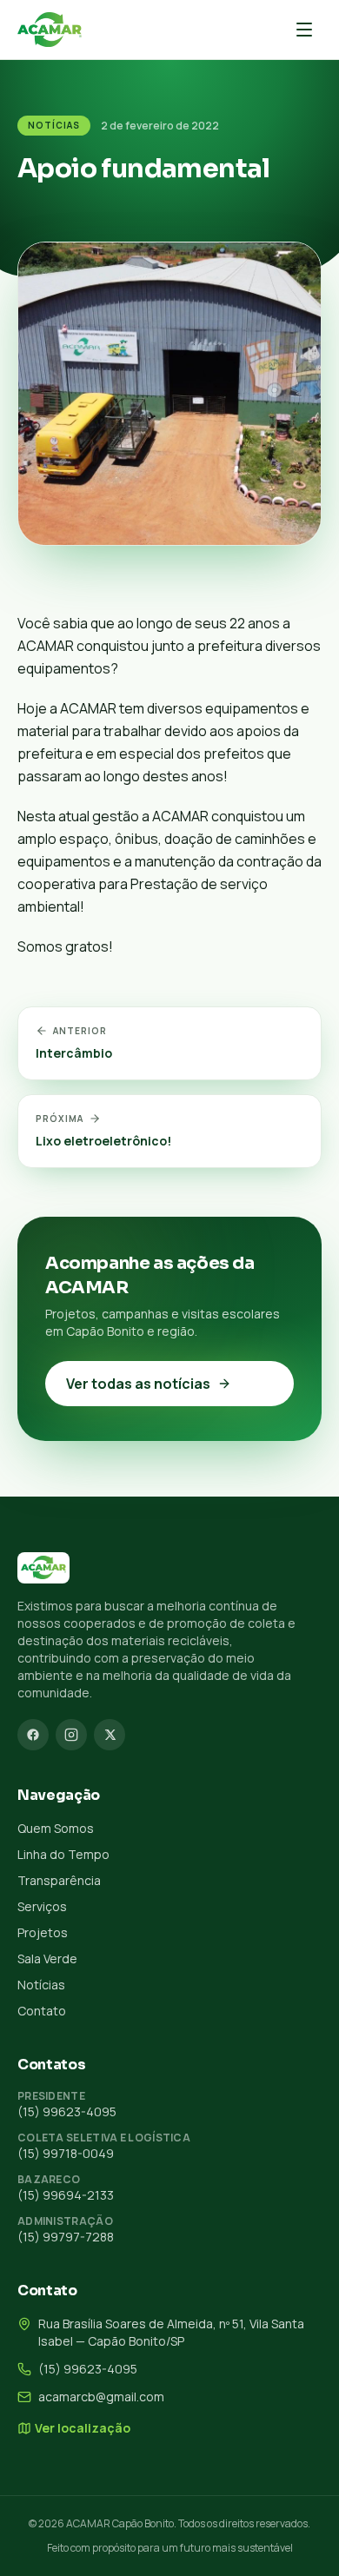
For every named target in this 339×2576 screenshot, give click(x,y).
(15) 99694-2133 (66, 2195)
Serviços (42, 1906)
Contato (42, 2011)
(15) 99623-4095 (67, 2111)
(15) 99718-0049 (66, 2153)
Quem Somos (56, 1828)
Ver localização (83, 2428)
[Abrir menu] (304, 30)
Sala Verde (47, 1959)
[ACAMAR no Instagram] (71, 1735)
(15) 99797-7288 (66, 2237)
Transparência (59, 1880)
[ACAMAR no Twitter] (110, 1735)
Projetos (43, 1932)
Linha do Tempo (63, 1854)
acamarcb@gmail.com (101, 2397)
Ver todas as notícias (138, 1384)
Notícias (54, 125)
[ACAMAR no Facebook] (33, 1735)
